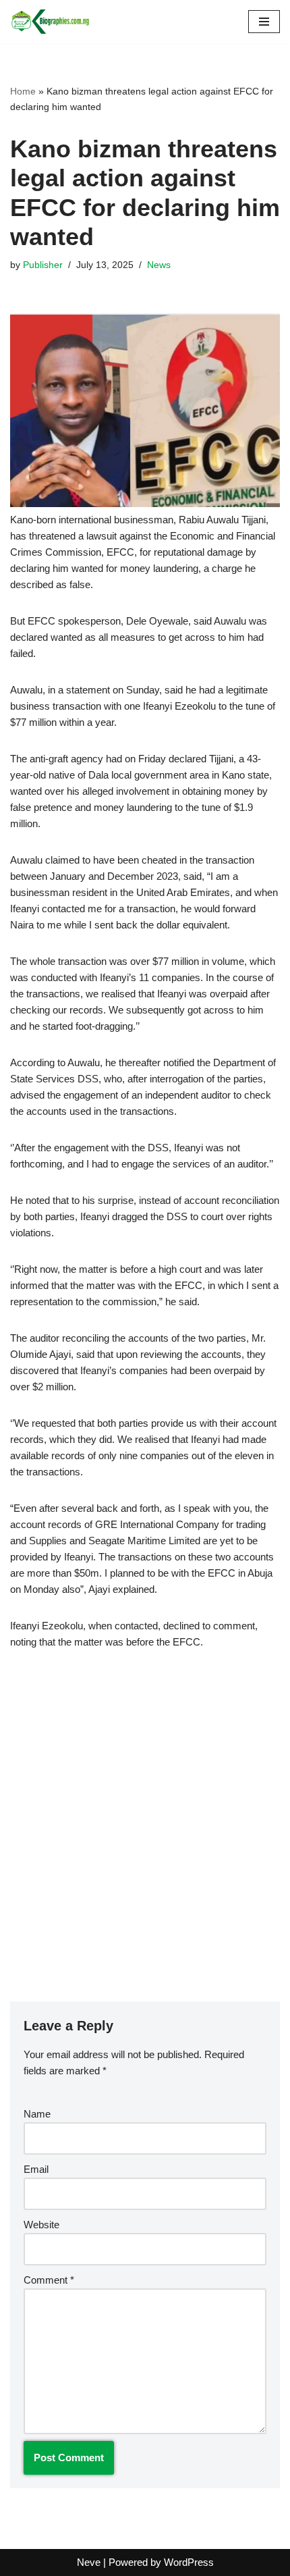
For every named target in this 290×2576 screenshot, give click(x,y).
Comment (49, 2280)
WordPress (189, 2562)
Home (23, 91)
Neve (89, 2562)
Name (37, 2114)
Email (36, 2169)
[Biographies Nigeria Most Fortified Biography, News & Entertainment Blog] (51, 22)
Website (41, 2225)
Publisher (43, 265)
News (159, 265)
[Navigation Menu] (264, 22)
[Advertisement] (145, 1816)
